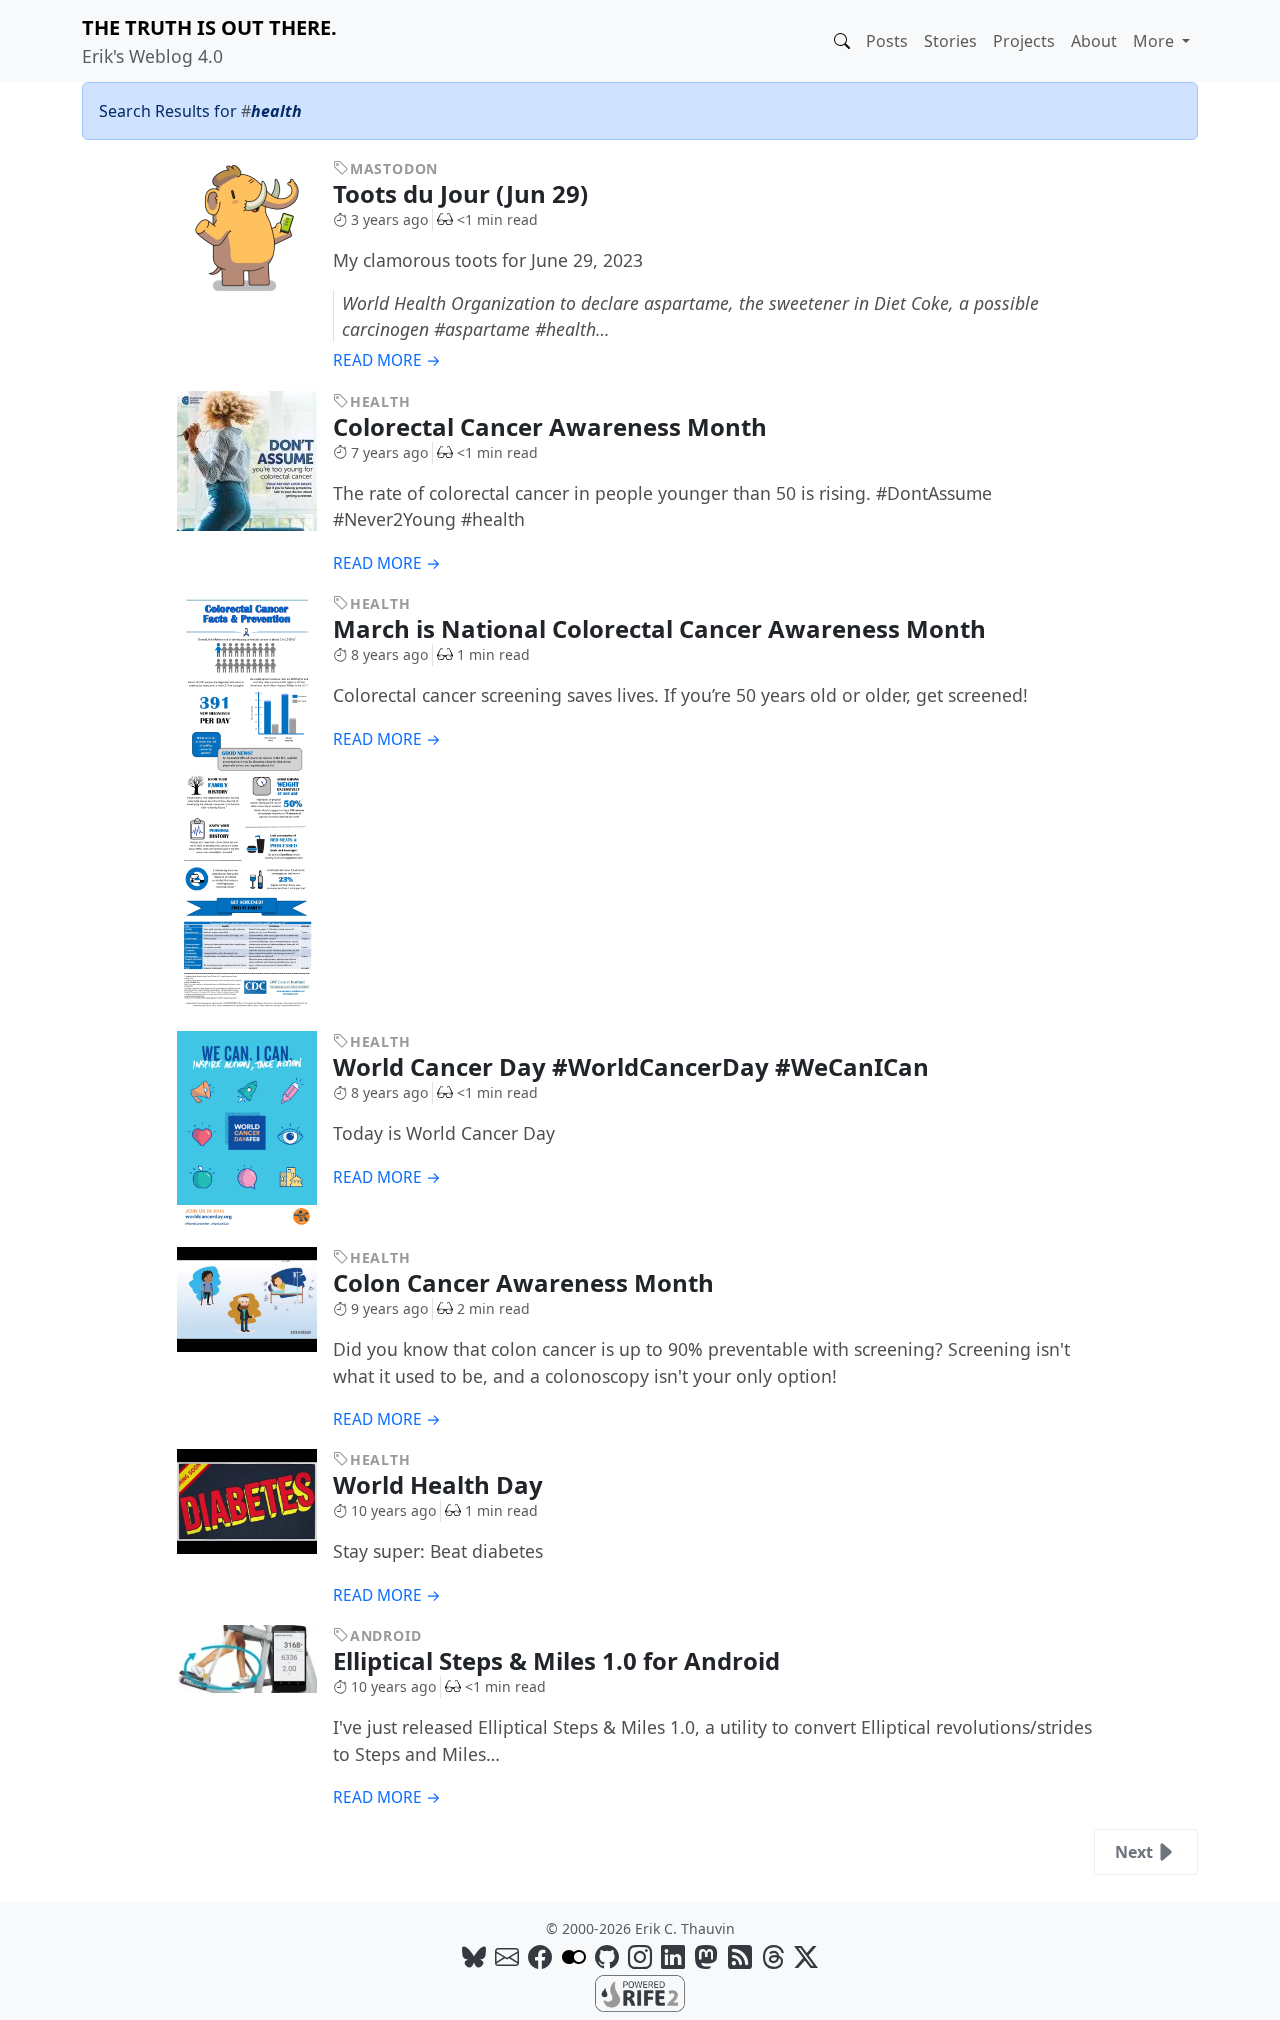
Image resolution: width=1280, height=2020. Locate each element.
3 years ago (389, 219)
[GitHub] (607, 1956)
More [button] (1155, 41)
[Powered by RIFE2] (640, 1992)
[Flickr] (574, 1956)
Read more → (387, 360)
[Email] (507, 1956)
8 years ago (389, 654)
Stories (950, 41)
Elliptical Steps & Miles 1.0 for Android (559, 1660)
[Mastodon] (706, 1956)
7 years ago (389, 452)
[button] (842, 41)
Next (1134, 1852)
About (1094, 41)
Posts (887, 41)
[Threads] (773, 1956)
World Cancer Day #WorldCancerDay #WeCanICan (634, 1066)
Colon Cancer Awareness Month (526, 1282)
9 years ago (389, 1308)
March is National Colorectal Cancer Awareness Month (662, 628)
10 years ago (393, 1510)
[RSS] (740, 1956)
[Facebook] (540, 1956)
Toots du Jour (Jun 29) (463, 193)
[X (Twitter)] (806, 1956)
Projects (1024, 41)
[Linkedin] (673, 1956)
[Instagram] (640, 1956)
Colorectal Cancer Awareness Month (553, 426)
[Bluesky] (474, 1956)
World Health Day (441, 1484)
